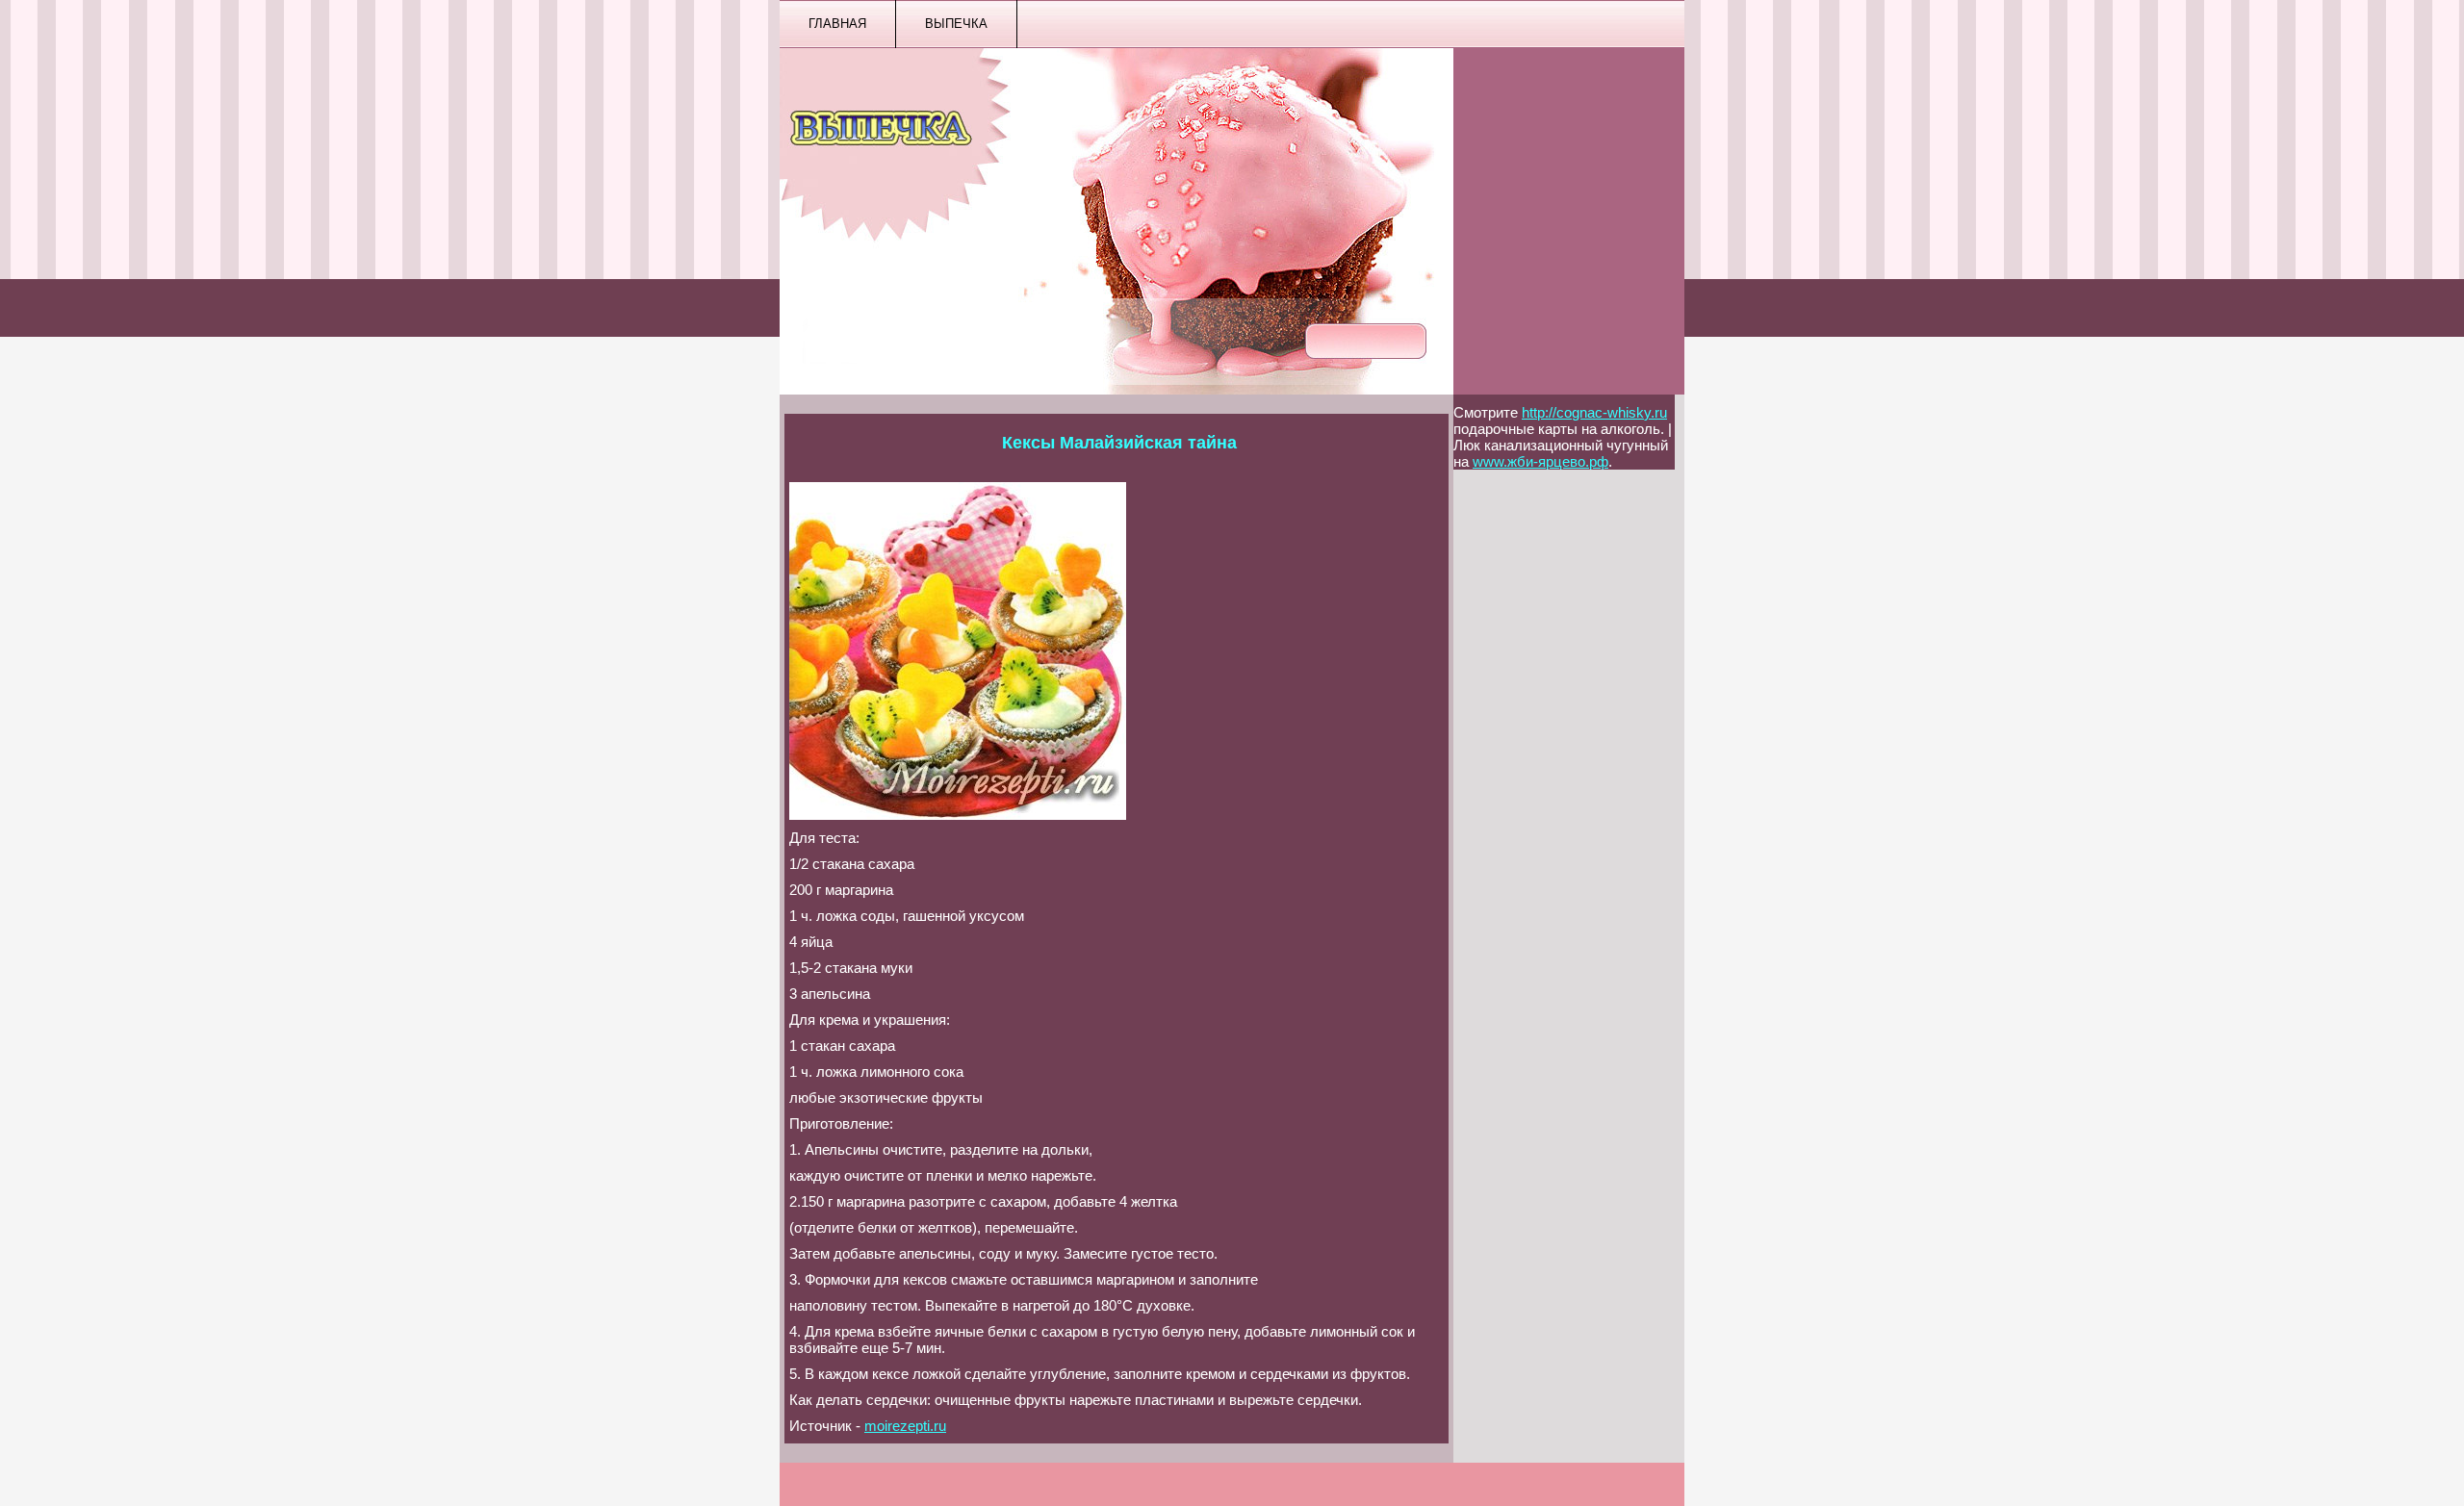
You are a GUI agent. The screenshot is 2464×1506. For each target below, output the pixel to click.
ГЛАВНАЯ (837, 24)
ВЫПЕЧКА (956, 24)
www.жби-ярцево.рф (1540, 461)
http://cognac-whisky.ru (1594, 412)
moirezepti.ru (905, 1426)
